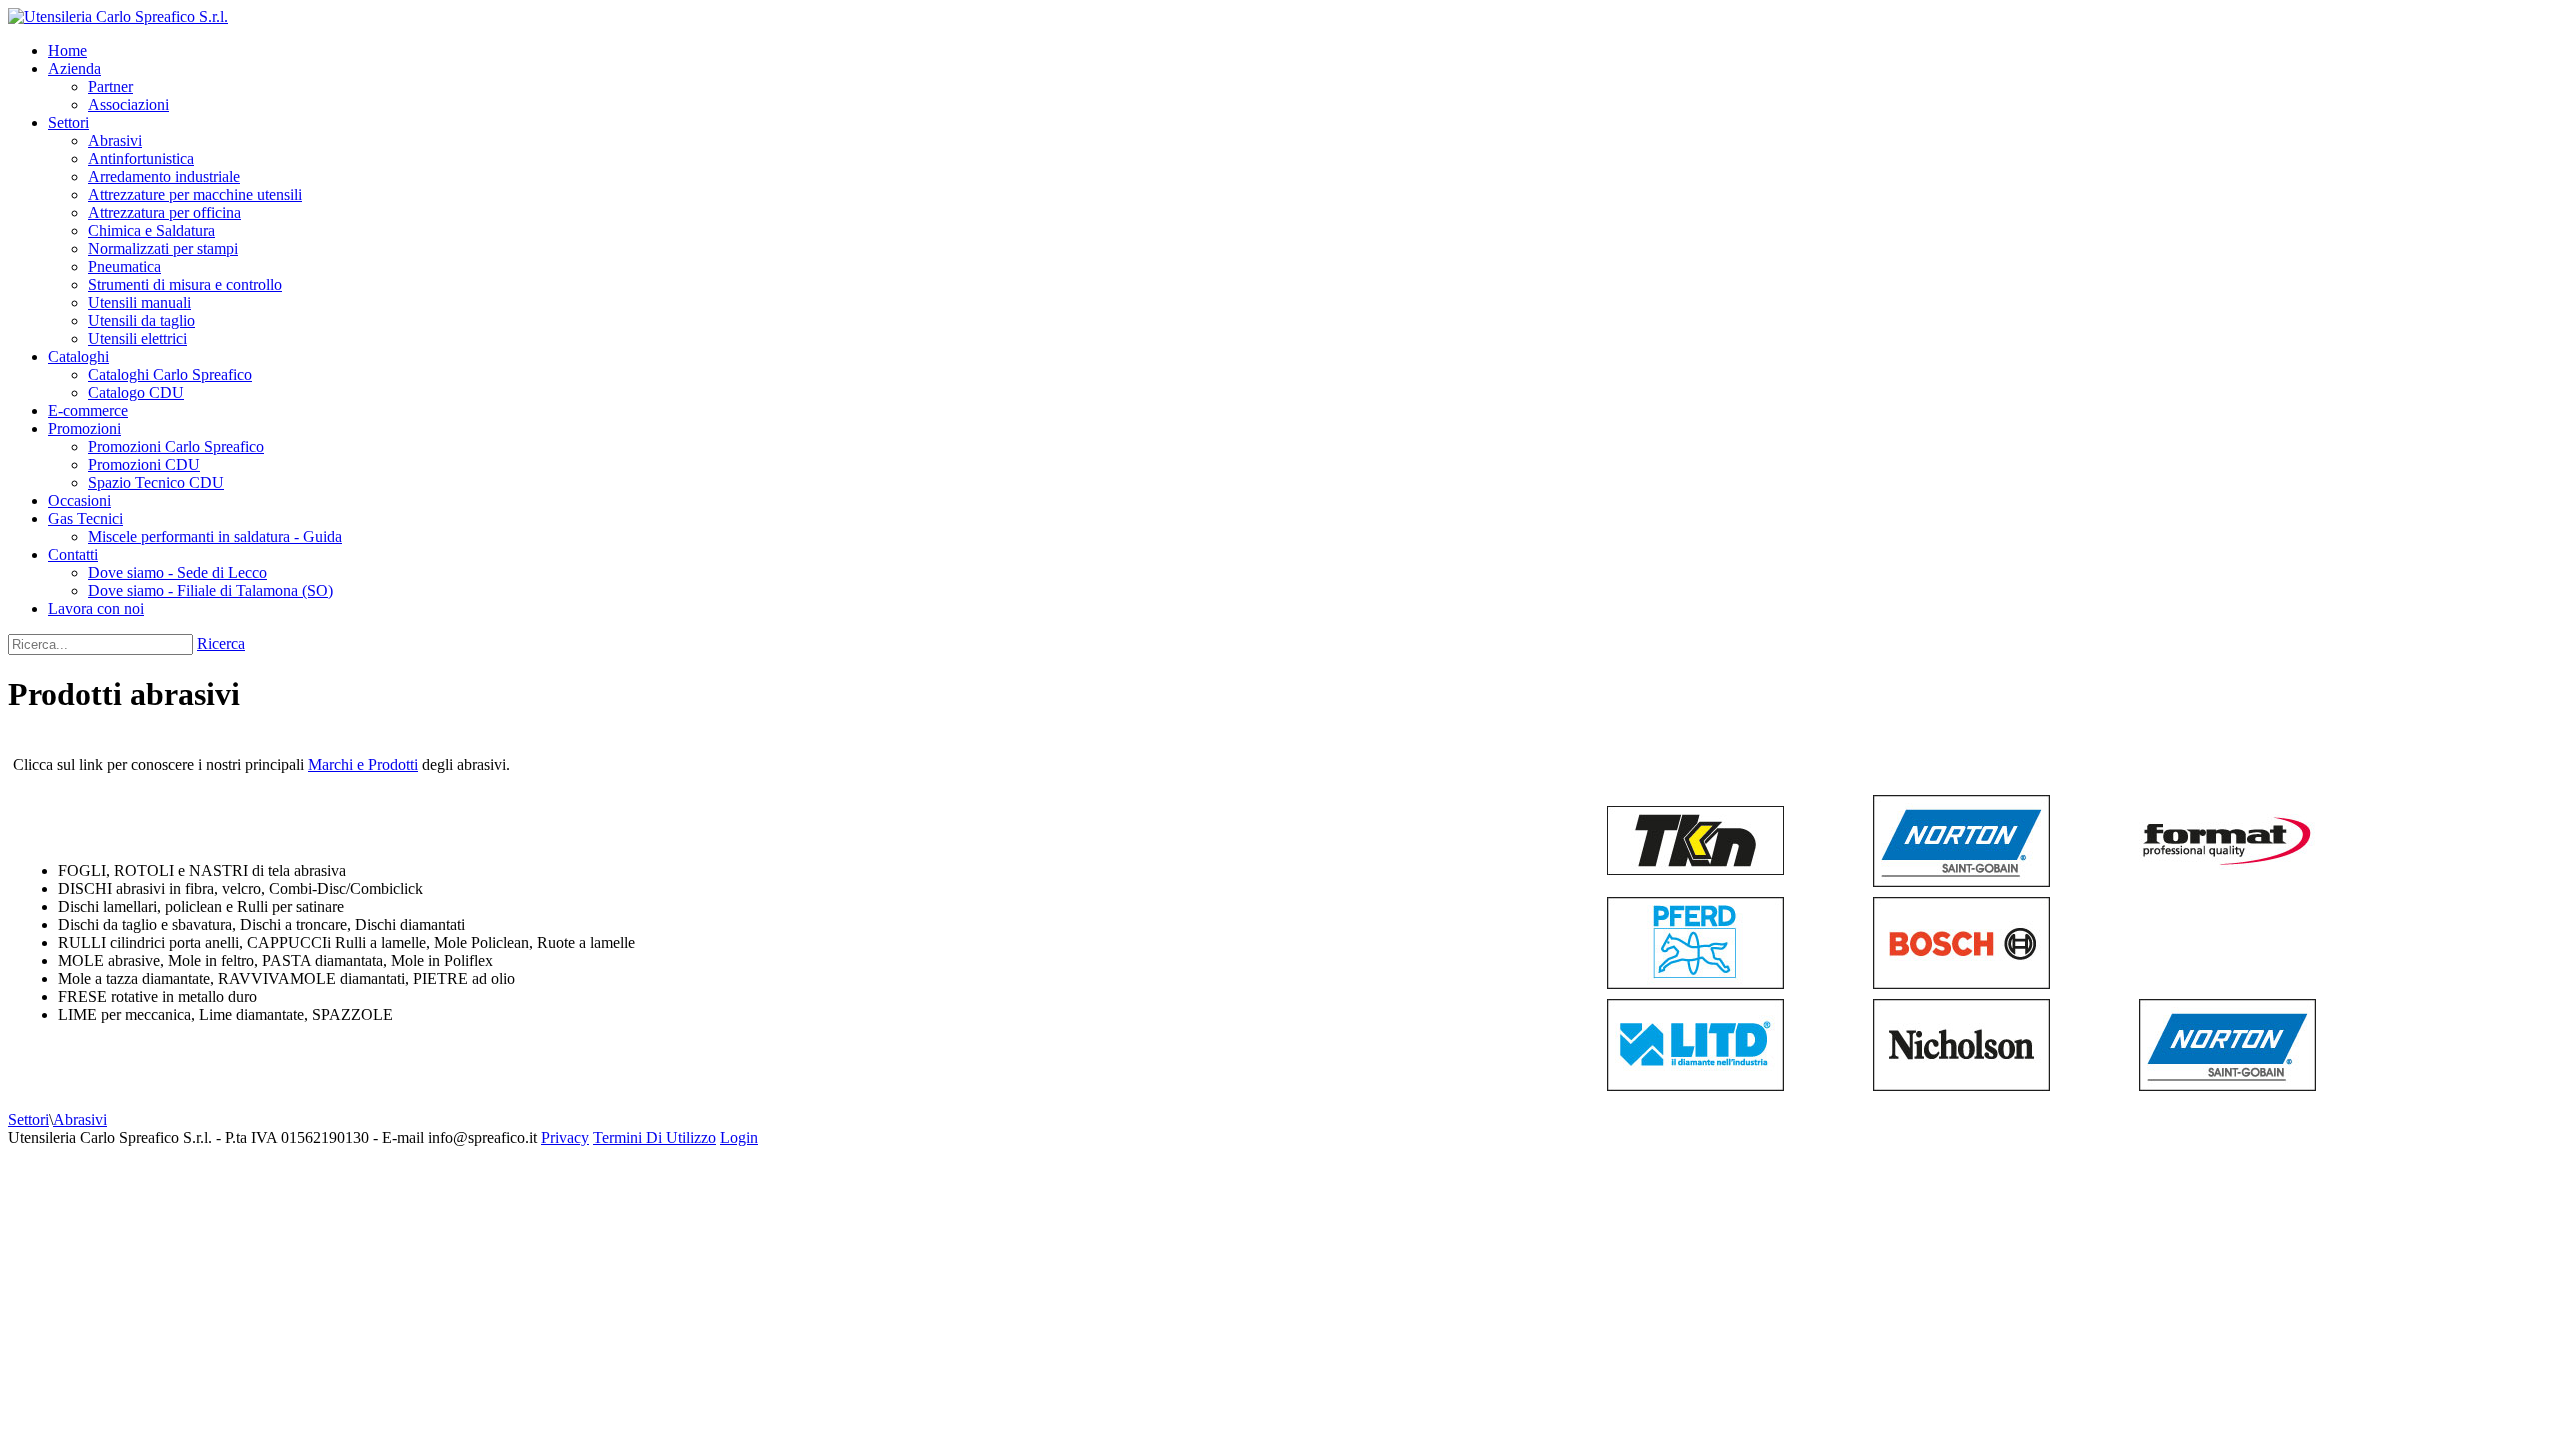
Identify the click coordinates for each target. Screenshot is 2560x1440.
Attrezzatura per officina (164, 212)
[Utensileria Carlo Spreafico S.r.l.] (118, 16)
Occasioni (79, 500)
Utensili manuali (139, 302)
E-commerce (88, 410)
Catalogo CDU (136, 392)
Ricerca (221, 643)
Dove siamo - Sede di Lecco (177, 572)
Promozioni (84, 428)
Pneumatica (124, 266)
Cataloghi (78, 356)
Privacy (565, 1137)
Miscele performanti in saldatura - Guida (215, 536)
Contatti (73, 554)
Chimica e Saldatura (151, 230)
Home (67, 50)
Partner (110, 86)
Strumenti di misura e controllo (185, 284)
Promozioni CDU (144, 464)
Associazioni (128, 104)
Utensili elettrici (137, 338)
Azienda (74, 68)
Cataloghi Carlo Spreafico (170, 374)
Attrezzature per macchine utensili (195, 194)
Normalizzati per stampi (163, 248)
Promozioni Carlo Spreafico (176, 446)
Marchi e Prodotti (363, 764)
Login (739, 1137)
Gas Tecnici (85, 518)
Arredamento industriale (164, 176)
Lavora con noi (96, 608)
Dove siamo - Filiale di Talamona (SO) (210, 590)
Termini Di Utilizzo (654, 1137)
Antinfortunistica (141, 158)
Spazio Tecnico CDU (156, 482)
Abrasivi (115, 140)
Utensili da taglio (141, 320)
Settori (68, 122)
